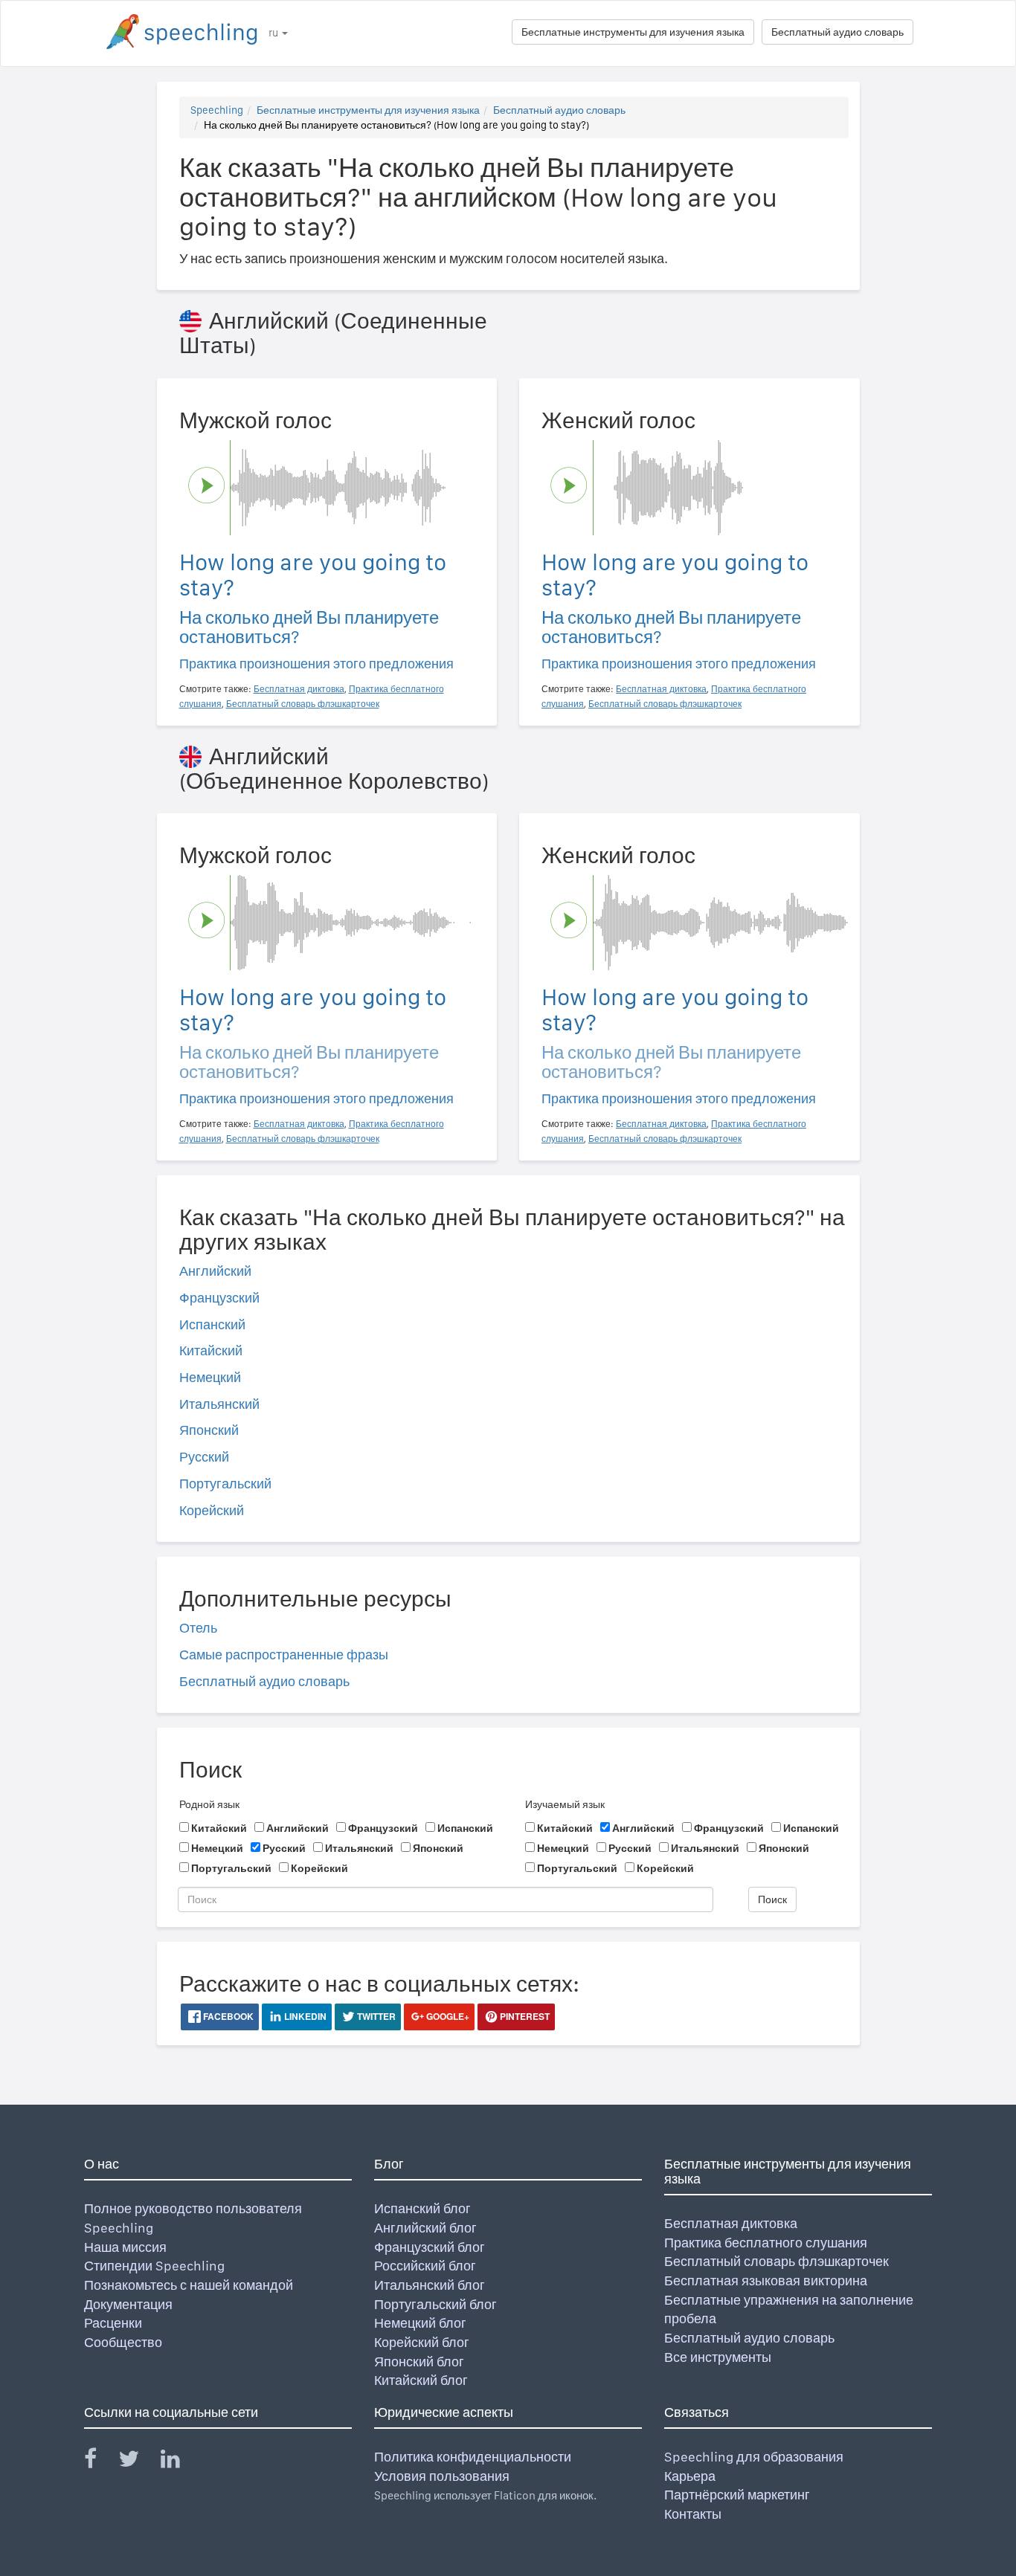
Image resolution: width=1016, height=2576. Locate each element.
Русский (204, 1457)
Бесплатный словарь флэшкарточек (777, 2261)
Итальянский (219, 1404)
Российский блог (425, 2266)
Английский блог (425, 2228)
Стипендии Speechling (154, 2266)
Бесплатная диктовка (731, 2223)
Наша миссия (125, 2247)
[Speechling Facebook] (100, 2462)
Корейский (212, 1510)
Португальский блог (435, 2304)
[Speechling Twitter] (138, 2462)
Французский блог (430, 2247)
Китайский (211, 1350)
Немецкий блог (420, 2323)
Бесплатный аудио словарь (837, 32)
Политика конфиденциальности (473, 2457)
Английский (215, 1271)
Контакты (693, 2514)
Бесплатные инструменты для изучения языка (633, 32)
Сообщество (123, 2342)
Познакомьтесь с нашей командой (189, 2285)
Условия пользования (442, 2476)
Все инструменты (718, 2357)
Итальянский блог (430, 2285)
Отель (198, 1628)
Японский (209, 1430)
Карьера (690, 2476)
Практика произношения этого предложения (316, 664)
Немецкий (210, 1377)
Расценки (113, 2323)
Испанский (212, 1324)
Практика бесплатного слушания (766, 2243)
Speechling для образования (754, 2457)
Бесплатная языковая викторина (766, 2280)
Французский (219, 1298)
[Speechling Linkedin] (180, 2462)
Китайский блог (421, 2380)
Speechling (217, 110)
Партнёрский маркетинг (737, 2495)
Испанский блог (422, 2208)
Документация (128, 2304)
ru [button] (274, 33)
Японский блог (419, 2362)
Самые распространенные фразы (284, 1655)
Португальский (225, 1484)
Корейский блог (422, 2342)
